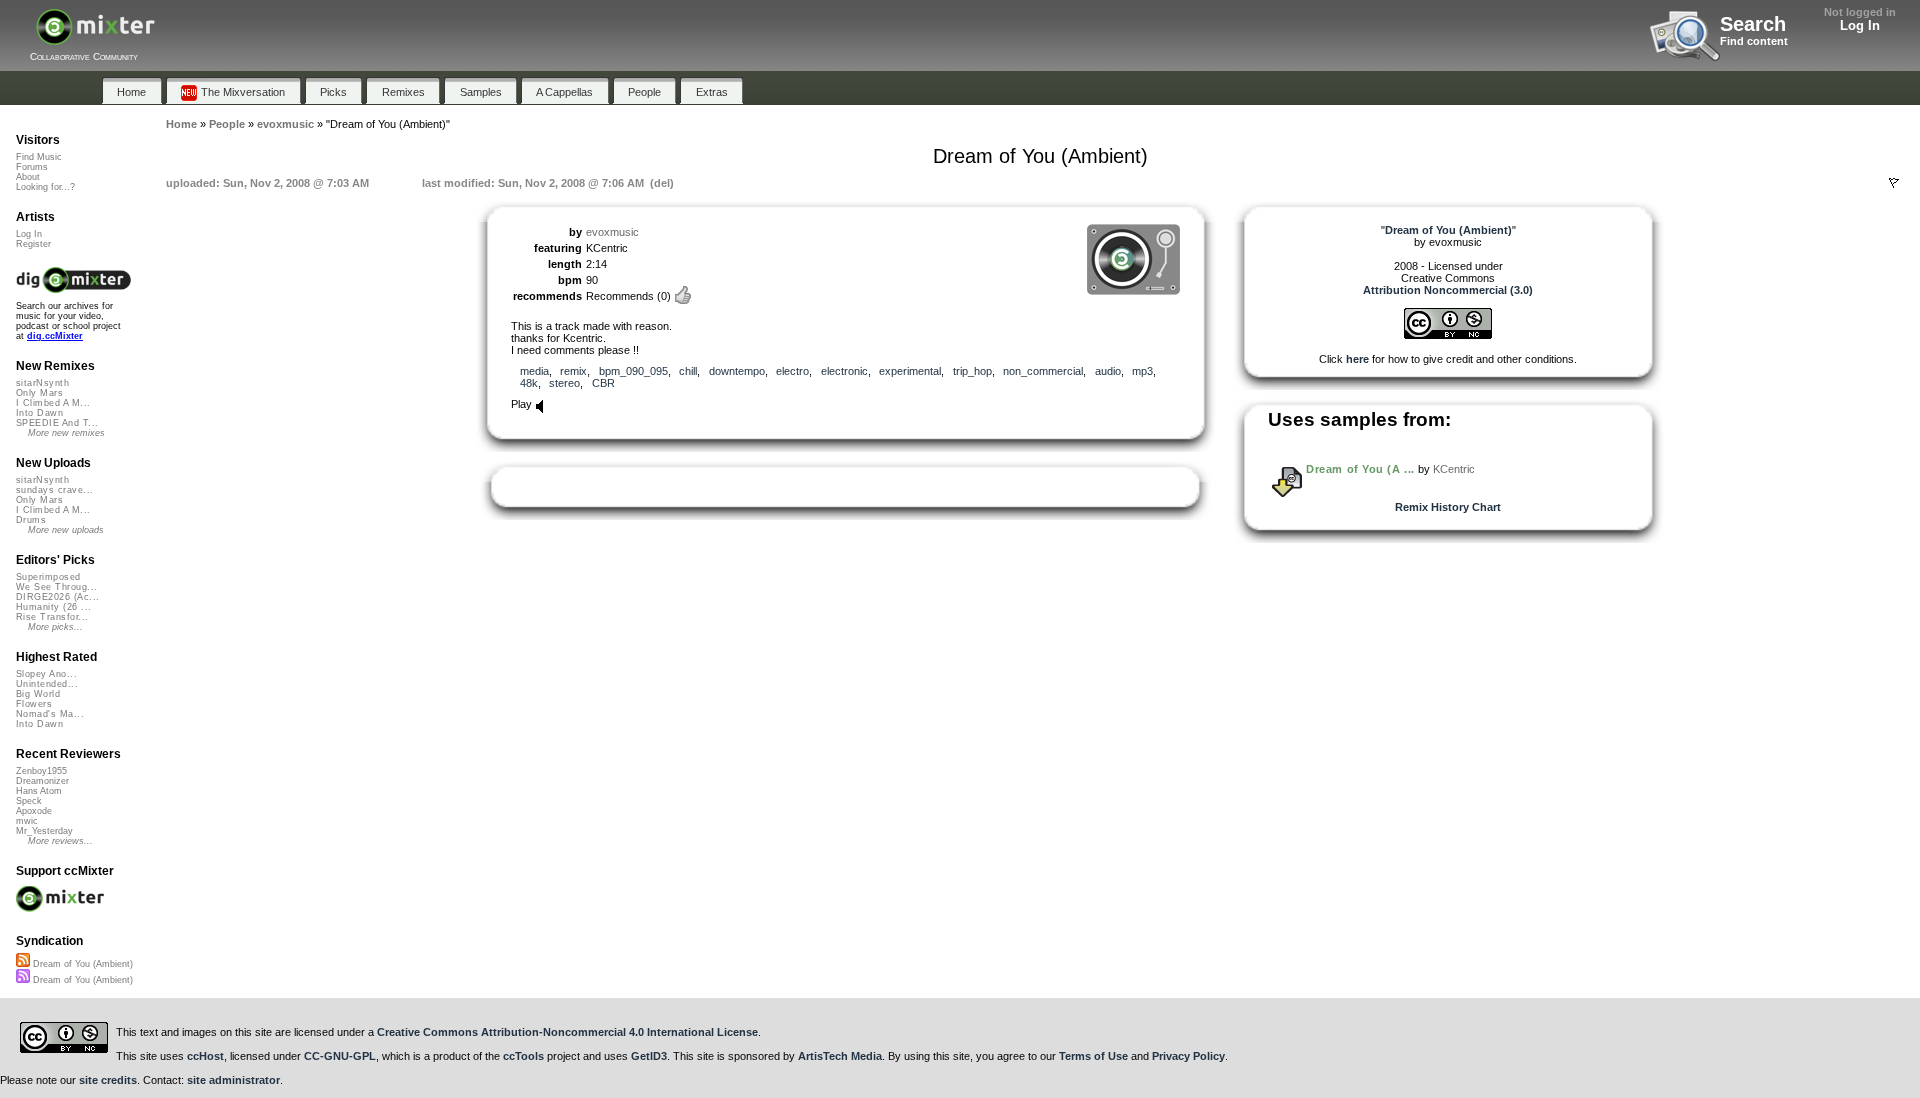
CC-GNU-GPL (340, 1056)
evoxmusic (612, 232)
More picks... (55, 627)
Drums (31, 520)
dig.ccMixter (55, 336)
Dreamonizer (42, 781)
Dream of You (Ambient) (81, 964)
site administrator (233, 1080)
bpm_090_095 (633, 371)
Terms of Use (1093, 1056)
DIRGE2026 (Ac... (57, 597)
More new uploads (66, 530)
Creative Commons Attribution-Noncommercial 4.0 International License (567, 1032)
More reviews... (60, 841)
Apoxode (34, 811)
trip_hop (972, 371)
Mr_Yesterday (44, 831)
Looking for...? (45, 187)
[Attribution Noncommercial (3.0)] (1448, 335)
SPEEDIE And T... (57, 423)
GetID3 (649, 1056)
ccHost (205, 1056)
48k (529, 383)
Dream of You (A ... (1360, 469)
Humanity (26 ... (53, 607)
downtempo (737, 371)
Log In (1860, 25)
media (534, 371)
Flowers (34, 704)
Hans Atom (39, 791)
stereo (564, 383)
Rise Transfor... (52, 617)
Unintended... (47, 684)
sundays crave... (54, 490)
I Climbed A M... (53, 403)
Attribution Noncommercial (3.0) (1448, 290)
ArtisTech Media (840, 1056)
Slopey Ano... (46, 674)
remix (573, 371)
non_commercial (1043, 371)
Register (33, 244)
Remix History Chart (1448, 507)
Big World (38, 694)
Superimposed (48, 577)
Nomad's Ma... (50, 714)
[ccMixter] (95, 37)
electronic (844, 371)
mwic (27, 821)
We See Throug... (56, 587)
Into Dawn (39, 413)
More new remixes (66, 433)
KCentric (1454, 469)
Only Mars (39, 393)
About (28, 177)
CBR (603, 383)
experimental (910, 371)
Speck (29, 801)
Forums (32, 167)
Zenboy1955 (41, 771)
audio (1108, 371)
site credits (108, 1080)
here (1357, 359)
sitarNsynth (42, 383)
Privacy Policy (1188, 1056)
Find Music (39, 157)
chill (688, 371)
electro (792, 371)
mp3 (1142, 371)
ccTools (523, 1056)
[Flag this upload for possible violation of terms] (1894, 183)
